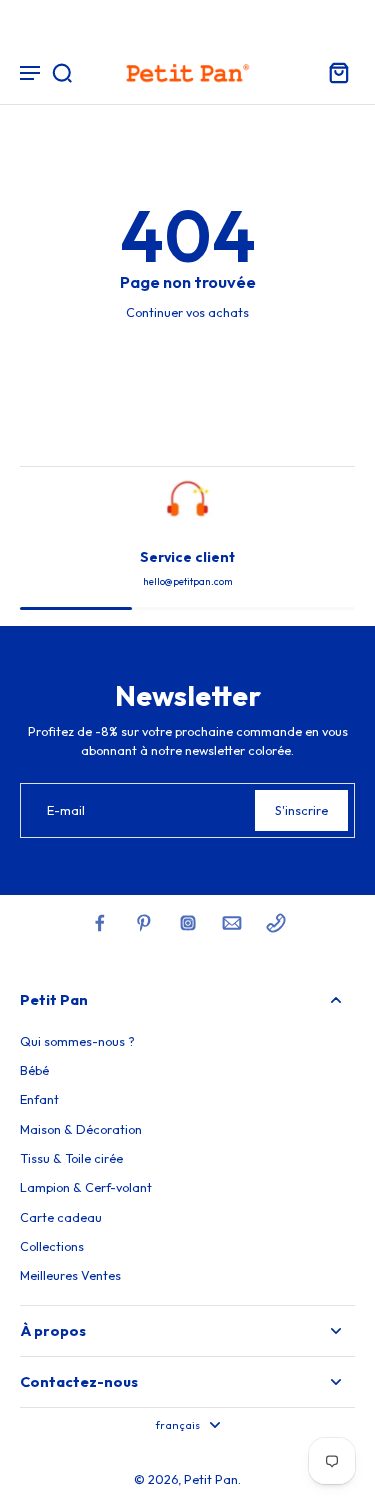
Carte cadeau (61, 1217)
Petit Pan (211, 1479)
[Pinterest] (144, 923)
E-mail (66, 810)
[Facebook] (100, 923)
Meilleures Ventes (70, 1275)
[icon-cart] (333, 72)
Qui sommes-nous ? (77, 1041)
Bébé (34, 1070)
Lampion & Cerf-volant (86, 1187)
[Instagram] (188, 923)
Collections (52, 1246)
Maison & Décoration (81, 1129)
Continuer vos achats (187, 312)
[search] (62, 72)
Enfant (39, 1099)
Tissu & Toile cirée (71, 1158)
